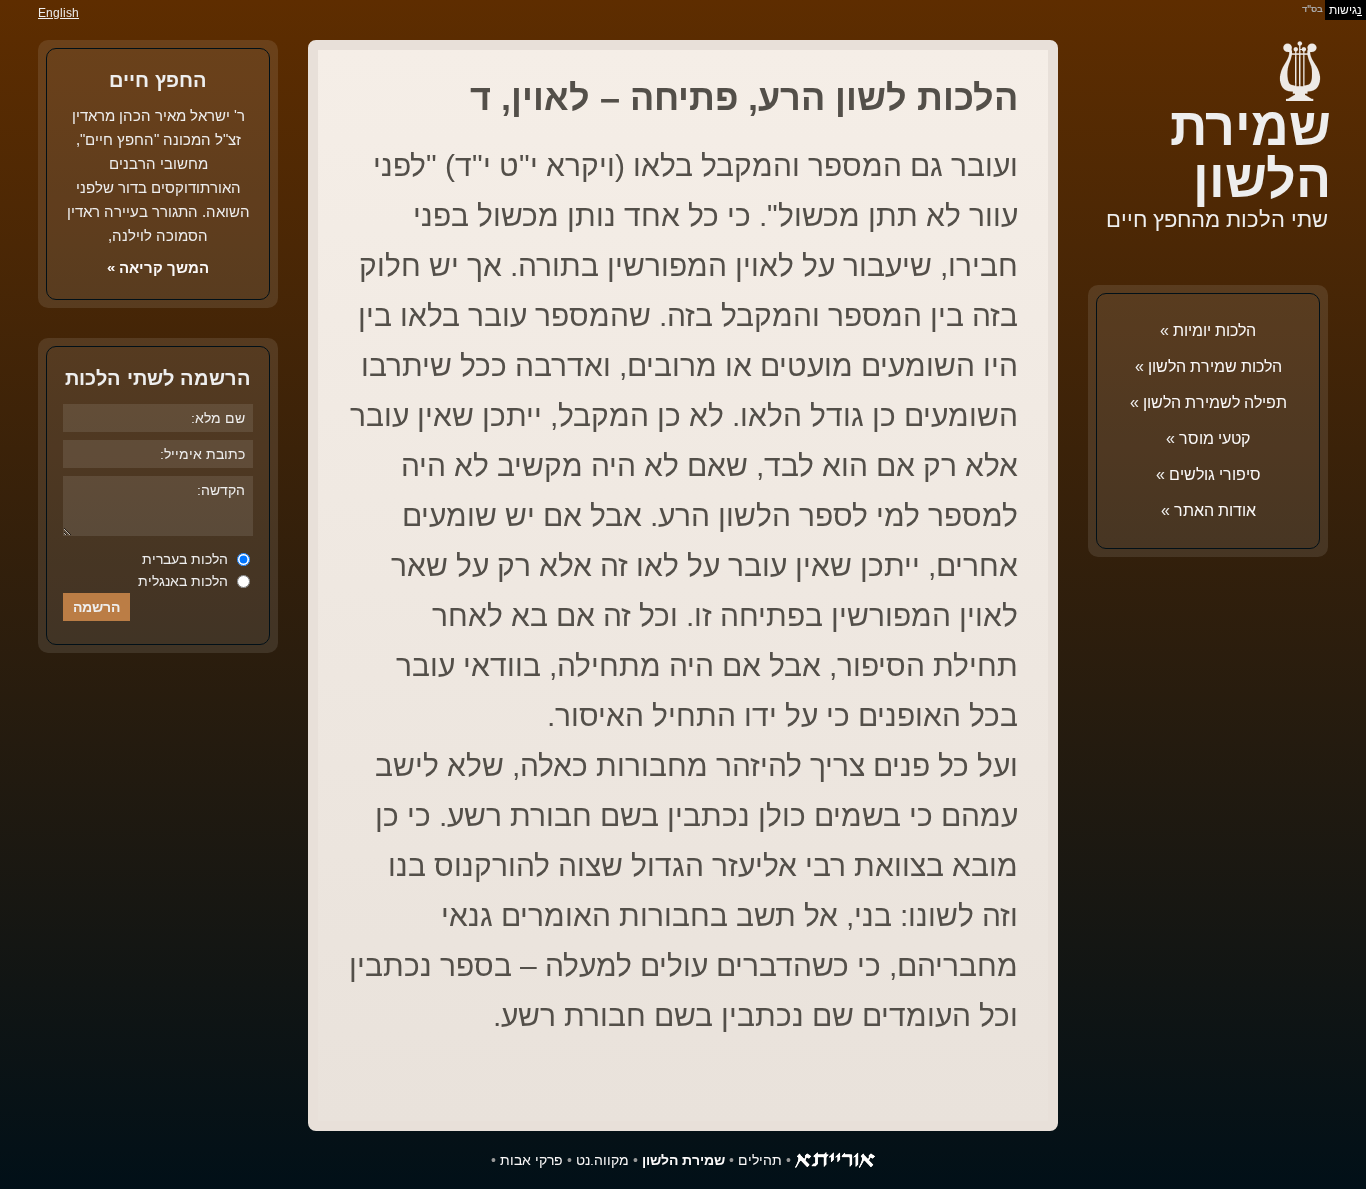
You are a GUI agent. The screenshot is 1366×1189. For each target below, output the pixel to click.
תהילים (760, 1160)
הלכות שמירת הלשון (1215, 366)
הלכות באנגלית (185, 581)
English (58, 13)
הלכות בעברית (187, 559)
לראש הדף (60, 1129)
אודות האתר (1215, 510)
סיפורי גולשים (1215, 474)
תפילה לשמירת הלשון (1215, 402)
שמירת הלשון (1250, 153)
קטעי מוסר (1214, 438)
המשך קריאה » (158, 267)
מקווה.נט (602, 1160)
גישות (1345, 10)
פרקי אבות (531, 1160)
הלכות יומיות (1214, 330)
